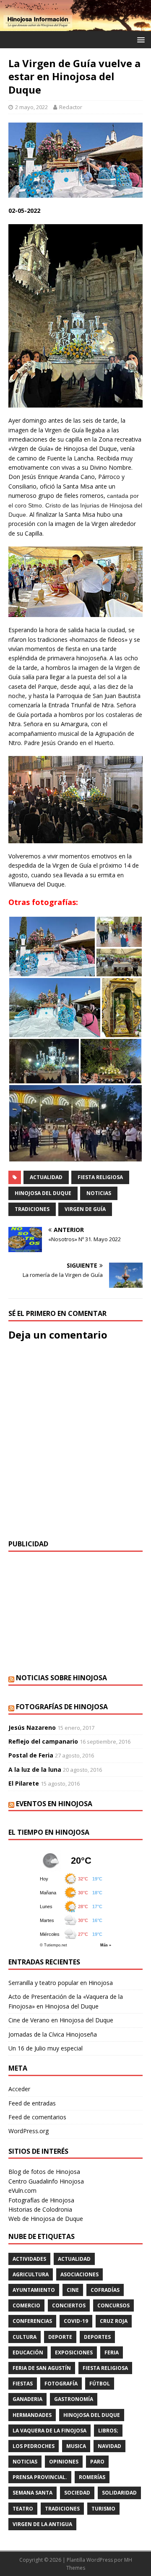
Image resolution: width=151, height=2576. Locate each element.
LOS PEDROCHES (34, 2446)
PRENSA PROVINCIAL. (40, 2477)
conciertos (69, 2305)
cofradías (105, 2290)
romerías (92, 2477)
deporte (60, 2337)
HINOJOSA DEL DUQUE (43, 1193)
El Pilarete (24, 1783)
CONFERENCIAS (32, 2321)
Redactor (71, 107)
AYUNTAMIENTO (34, 2290)
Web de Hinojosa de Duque (46, 2219)
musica (76, 2446)
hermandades (32, 2415)
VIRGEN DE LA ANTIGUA (42, 2524)
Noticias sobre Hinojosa (61, 1678)
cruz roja (114, 2321)
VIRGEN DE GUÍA (85, 1209)
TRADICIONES (32, 1209)
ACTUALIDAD (46, 1177)
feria (112, 2352)
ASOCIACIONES (79, 2274)
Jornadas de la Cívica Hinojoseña (53, 2034)
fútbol (100, 2384)
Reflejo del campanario (43, 1741)
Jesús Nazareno (32, 1727)
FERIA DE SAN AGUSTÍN (42, 2368)
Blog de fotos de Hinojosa (44, 2172)
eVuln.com (22, 2190)
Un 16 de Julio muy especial (46, 2048)
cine (73, 2290)
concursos (113, 2305)
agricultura (31, 2274)
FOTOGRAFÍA (61, 2384)
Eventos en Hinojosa (54, 1804)
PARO (97, 2462)
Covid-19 (76, 2321)
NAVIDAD (109, 2446)
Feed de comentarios (37, 2117)
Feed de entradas (32, 2103)
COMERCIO (26, 2305)
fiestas (23, 2384)
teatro (23, 2509)
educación (28, 2352)
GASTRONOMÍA (74, 2399)
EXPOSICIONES (74, 2352)
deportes (97, 2337)
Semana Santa (33, 2493)
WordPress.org (29, 2131)
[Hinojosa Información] (75, 26)
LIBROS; (108, 2431)
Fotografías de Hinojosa (62, 1707)
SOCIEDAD (77, 2493)
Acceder (19, 2089)
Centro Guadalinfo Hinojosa (46, 2181)
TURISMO (103, 2509)
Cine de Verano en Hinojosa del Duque (61, 2020)
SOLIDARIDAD (119, 2493)
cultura (25, 2337)
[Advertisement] (75, 1613)
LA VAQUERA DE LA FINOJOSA (49, 2431)
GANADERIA (27, 2399)
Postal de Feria (31, 1755)
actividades (29, 2259)
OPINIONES (64, 2462)
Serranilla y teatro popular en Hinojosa (61, 1983)
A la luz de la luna (35, 1769)
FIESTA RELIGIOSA (100, 1177)
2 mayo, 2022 (31, 107)
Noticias (99, 1193)
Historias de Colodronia (40, 2209)
